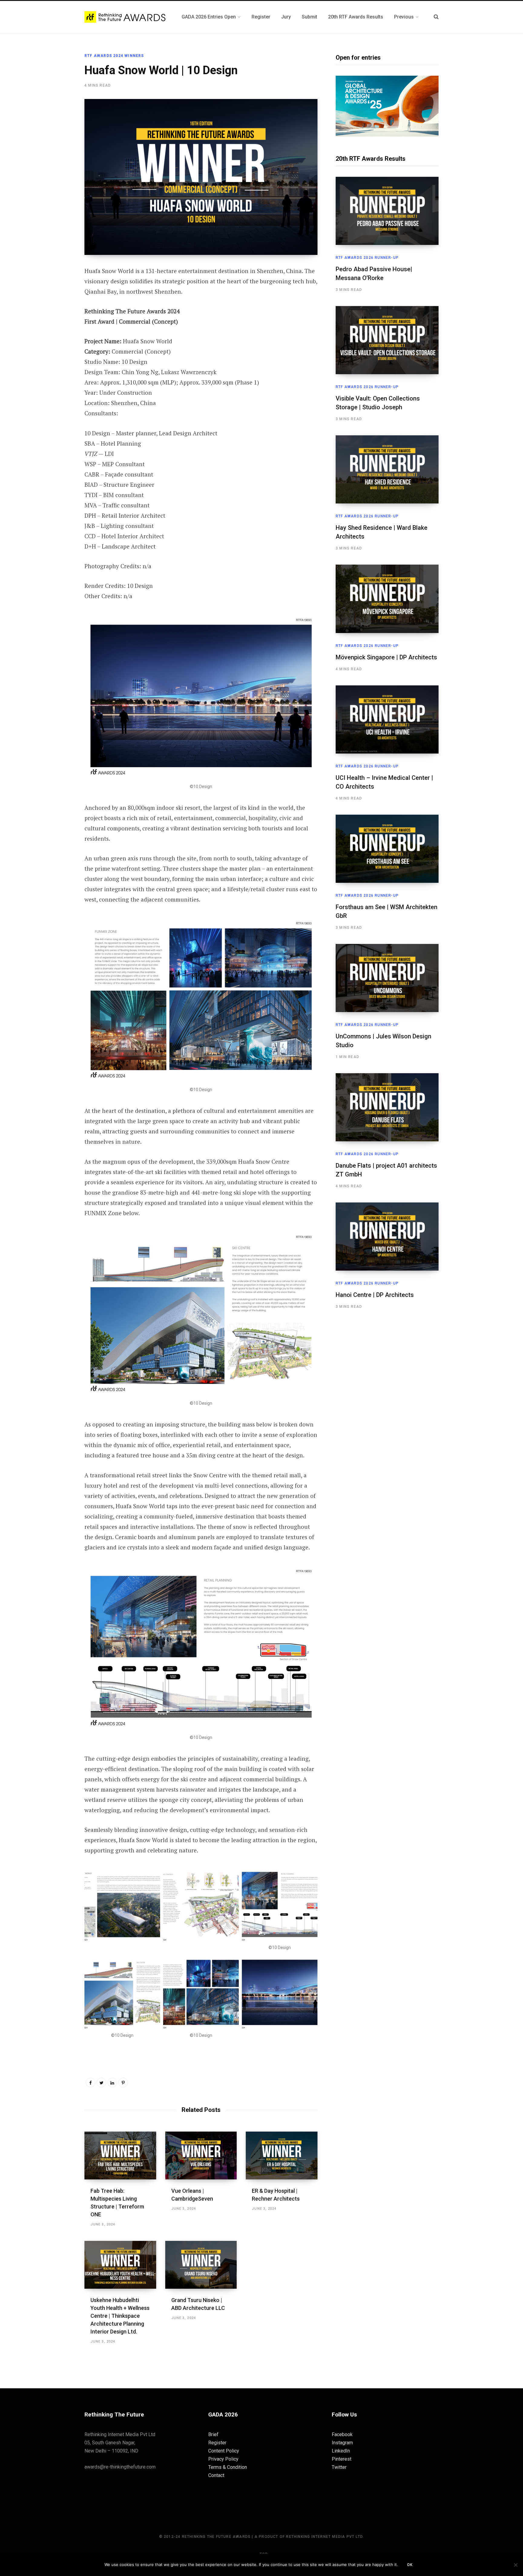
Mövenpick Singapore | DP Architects (386, 657)
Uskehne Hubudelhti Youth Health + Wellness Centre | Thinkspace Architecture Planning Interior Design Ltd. (120, 2316)
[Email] (54, 336)
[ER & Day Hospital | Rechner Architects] (282, 2155)
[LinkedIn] (112, 2083)
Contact (216, 2475)
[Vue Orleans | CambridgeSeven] (201, 2155)
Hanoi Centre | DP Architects (375, 1295)
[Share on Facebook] (54, 288)
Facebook (342, 2434)
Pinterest (342, 2459)
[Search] (436, 17)
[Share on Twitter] (54, 304)
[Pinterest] (54, 320)
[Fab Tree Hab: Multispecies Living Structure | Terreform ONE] (120, 2155)
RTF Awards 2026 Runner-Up (367, 258)
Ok (410, 2565)
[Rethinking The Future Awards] (126, 17)
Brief (213, 2434)
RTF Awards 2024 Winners (114, 56)
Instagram (342, 2443)
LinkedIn (341, 2451)
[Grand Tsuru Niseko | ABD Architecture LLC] (201, 2265)
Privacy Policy (223, 2459)
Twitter (339, 2467)
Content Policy (224, 2451)
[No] (515, 2565)
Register (217, 2443)
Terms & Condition (228, 2467)
